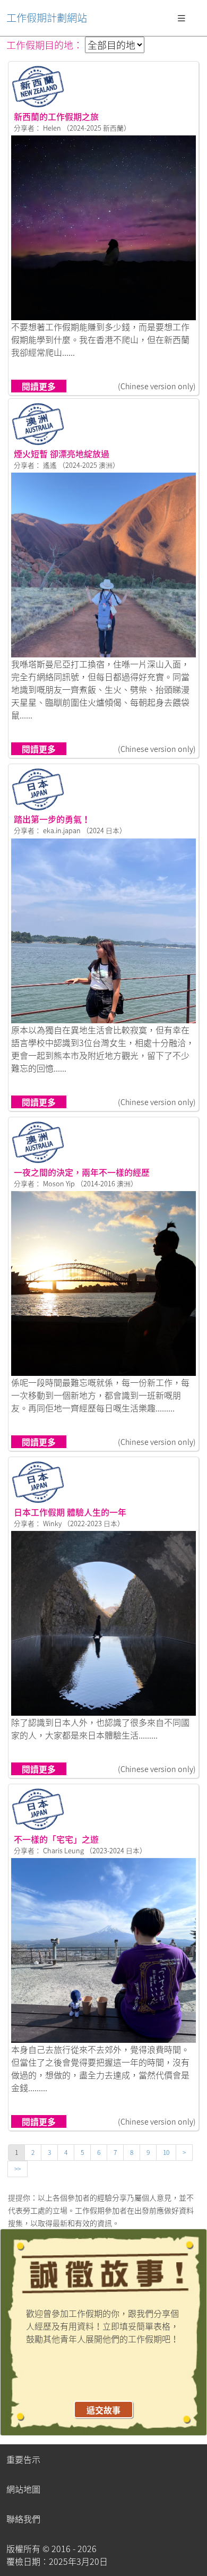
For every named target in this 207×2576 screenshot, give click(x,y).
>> (18, 2169)
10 (166, 2152)
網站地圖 (23, 2489)
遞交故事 (103, 2410)
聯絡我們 (23, 2519)
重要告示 (23, 2459)
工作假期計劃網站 (47, 18)
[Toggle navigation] (182, 18)
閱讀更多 (39, 386)
